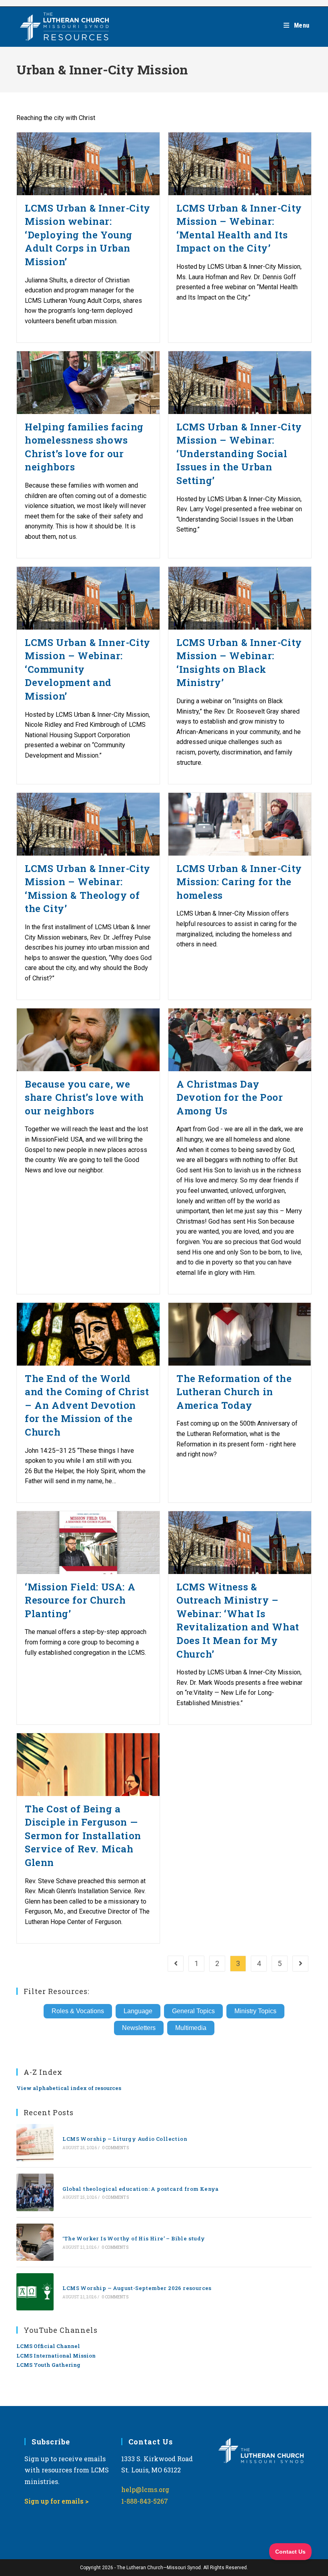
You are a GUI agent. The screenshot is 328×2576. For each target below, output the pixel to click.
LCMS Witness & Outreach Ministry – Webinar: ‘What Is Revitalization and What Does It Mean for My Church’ (238, 1620)
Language (138, 2011)
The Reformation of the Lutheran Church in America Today (234, 1392)
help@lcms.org (145, 2489)
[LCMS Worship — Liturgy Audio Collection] (35, 2143)
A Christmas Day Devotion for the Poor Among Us (230, 1097)
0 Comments (115, 2148)
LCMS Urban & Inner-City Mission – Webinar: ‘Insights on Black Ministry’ (239, 663)
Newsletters (139, 2028)
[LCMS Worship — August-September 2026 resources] (35, 2292)
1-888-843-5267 (145, 2501)
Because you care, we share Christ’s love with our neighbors (84, 1097)
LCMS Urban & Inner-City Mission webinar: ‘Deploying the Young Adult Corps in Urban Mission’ (88, 235)
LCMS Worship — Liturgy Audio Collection (125, 2139)
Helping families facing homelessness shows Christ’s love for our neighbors (84, 447)
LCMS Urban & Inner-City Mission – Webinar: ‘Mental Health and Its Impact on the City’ (239, 228)
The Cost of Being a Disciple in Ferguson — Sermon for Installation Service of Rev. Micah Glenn (83, 1836)
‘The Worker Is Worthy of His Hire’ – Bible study (134, 2238)
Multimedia (191, 2028)
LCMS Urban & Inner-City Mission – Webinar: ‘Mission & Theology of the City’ (88, 889)
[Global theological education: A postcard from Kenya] (35, 2192)
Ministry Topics (255, 2011)
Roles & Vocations (78, 2011)
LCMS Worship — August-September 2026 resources (137, 2288)
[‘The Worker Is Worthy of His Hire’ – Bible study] (35, 2242)
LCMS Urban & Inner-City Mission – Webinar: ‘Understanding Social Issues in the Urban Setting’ (239, 454)
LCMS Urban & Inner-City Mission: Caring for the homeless (239, 882)
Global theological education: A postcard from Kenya (140, 2189)
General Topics (193, 2011)
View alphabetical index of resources (69, 2088)
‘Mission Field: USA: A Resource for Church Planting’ (80, 1600)
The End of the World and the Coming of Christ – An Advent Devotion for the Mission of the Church (87, 1405)
